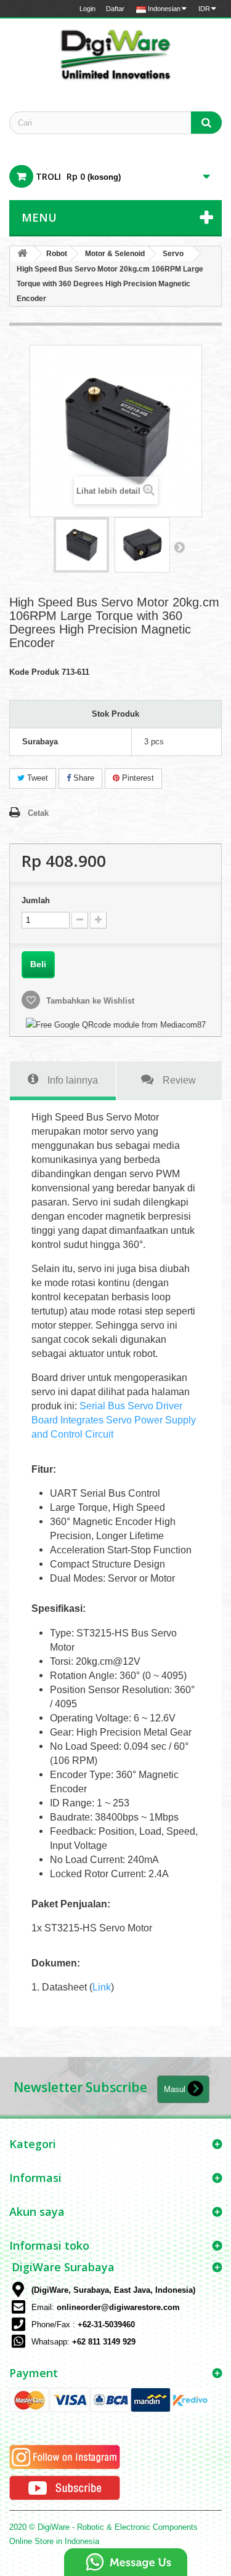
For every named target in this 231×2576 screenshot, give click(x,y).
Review (179, 1080)
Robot (57, 254)
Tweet (36, 778)
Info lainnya (73, 1080)
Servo (173, 254)
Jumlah (36, 900)
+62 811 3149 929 (104, 2342)
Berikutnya (179, 547)
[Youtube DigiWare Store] (65, 2488)
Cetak (38, 813)
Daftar (115, 9)
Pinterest (137, 778)
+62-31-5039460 (106, 2324)
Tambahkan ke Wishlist (89, 1001)
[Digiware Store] (115, 54)
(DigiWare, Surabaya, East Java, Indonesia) (113, 2290)
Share (83, 778)
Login (87, 9)
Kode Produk (34, 672)
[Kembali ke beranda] (22, 254)
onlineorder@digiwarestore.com (118, 2307)
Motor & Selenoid (115, 254)
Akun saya (37, 2212)
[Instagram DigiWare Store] (65, 2457)
